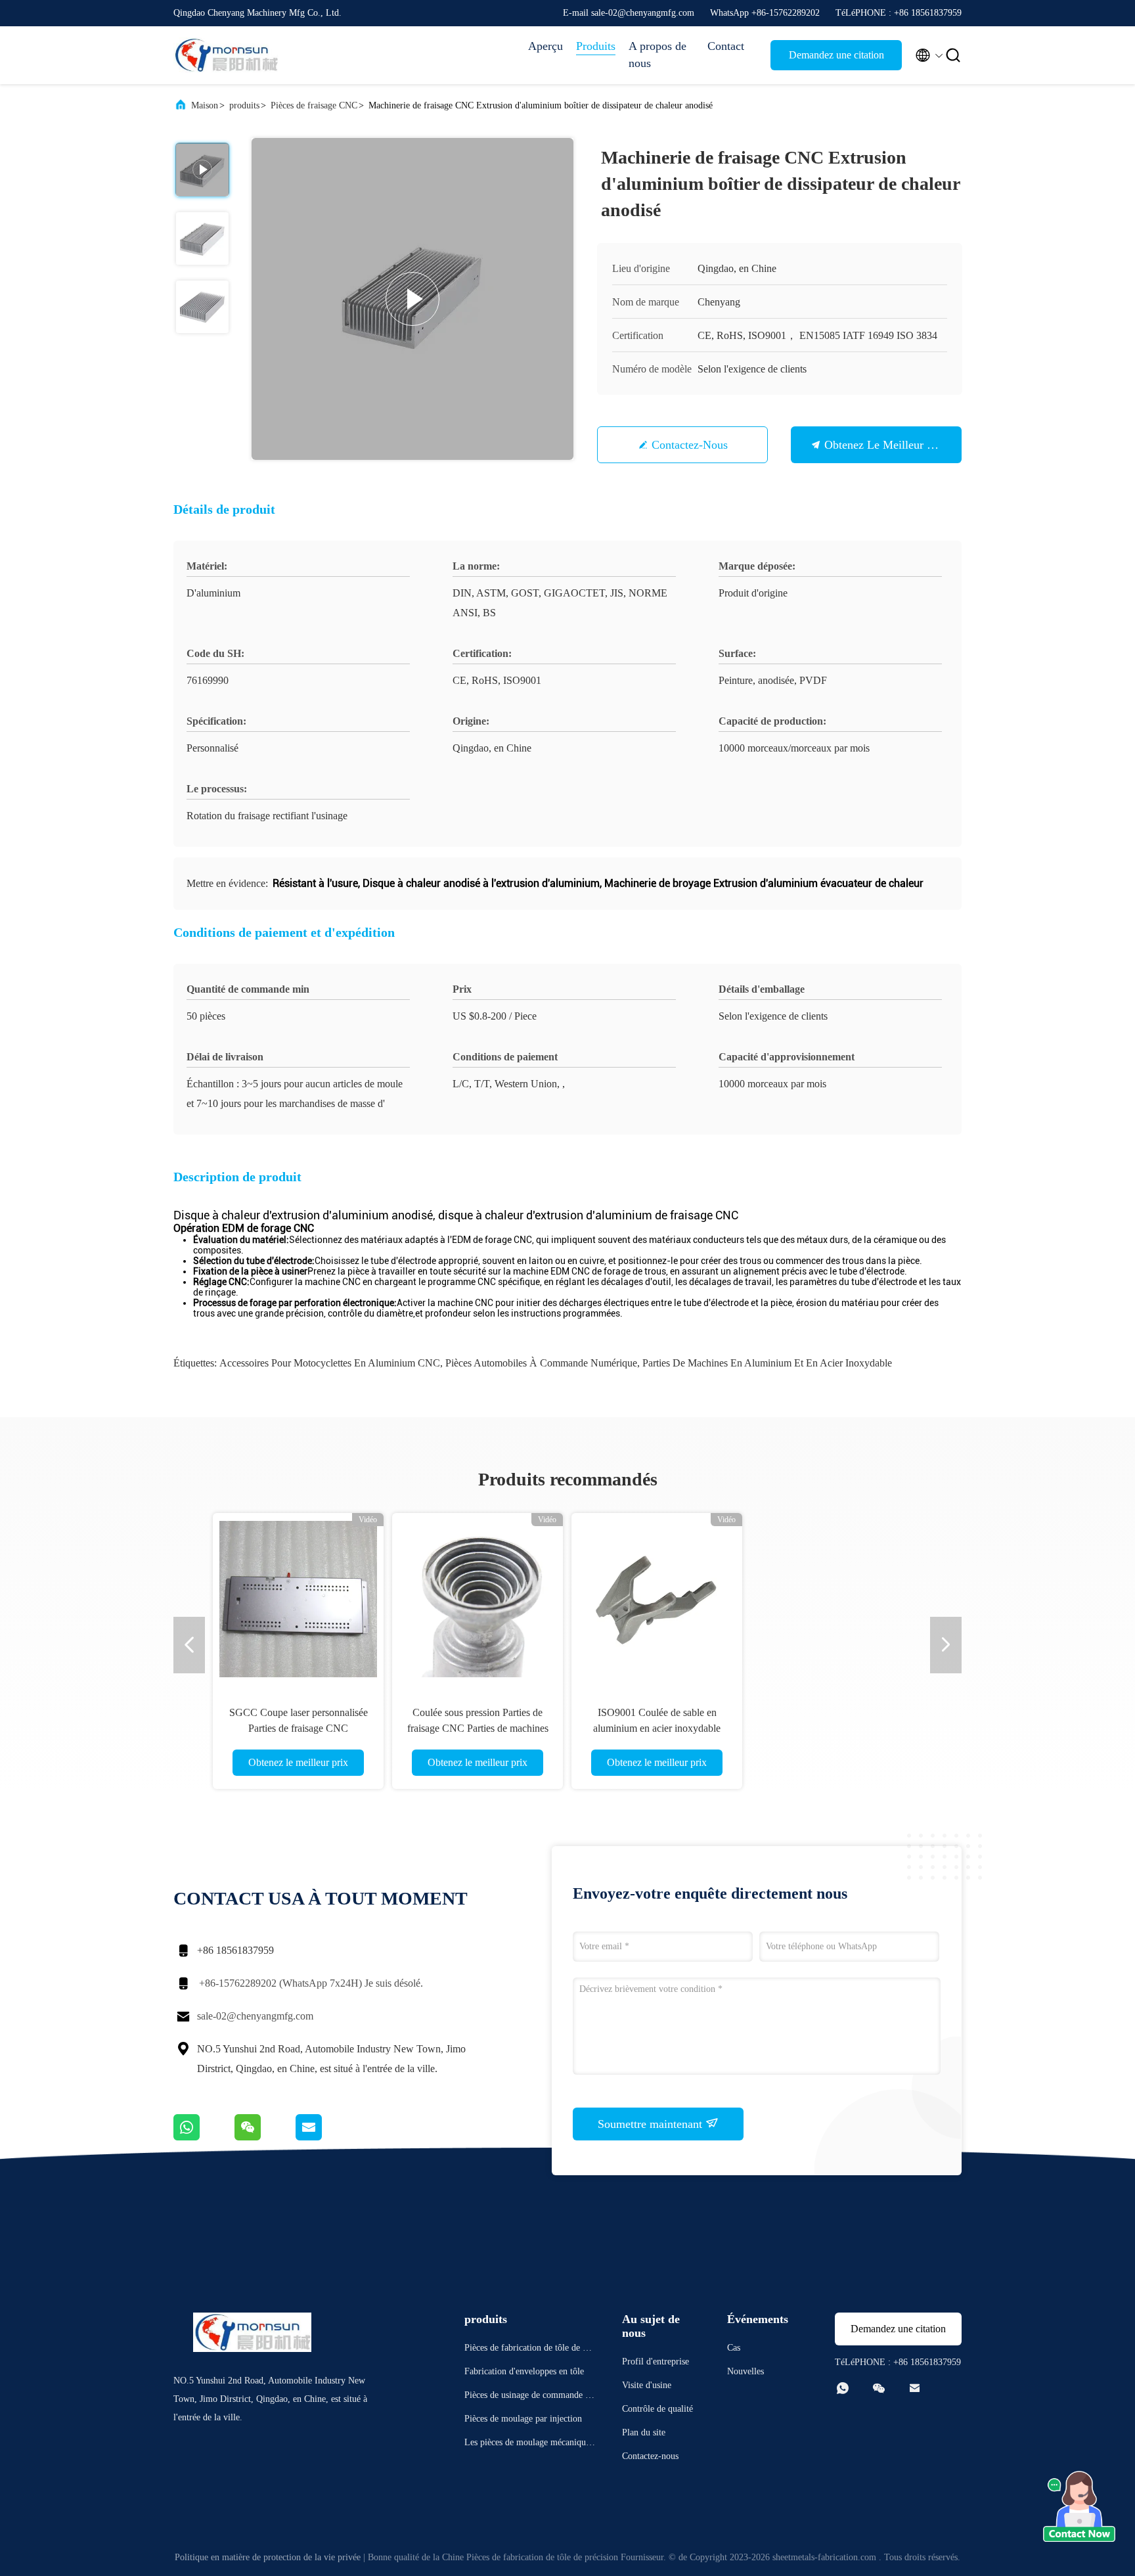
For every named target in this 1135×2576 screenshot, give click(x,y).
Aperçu (545, 46)
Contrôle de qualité (657, 2409)
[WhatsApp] (204, 2137)
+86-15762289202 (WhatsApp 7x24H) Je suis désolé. (311, 1983)
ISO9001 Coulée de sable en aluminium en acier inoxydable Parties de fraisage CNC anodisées (657, 1728)
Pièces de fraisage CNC (314, 105)
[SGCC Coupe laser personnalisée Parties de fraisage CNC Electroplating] (298, 1598)
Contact (726, 46)
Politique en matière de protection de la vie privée (268, 2557)
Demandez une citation (836, 55)
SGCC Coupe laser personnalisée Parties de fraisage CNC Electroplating (299, 1728)
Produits (596, 46)
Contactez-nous (690, 445)
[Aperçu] (226, 55)
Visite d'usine (647, 2385)
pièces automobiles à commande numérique (541, 1363)
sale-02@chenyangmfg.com (255, 2016)
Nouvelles (746, 2371)
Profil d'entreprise (656, 2361)
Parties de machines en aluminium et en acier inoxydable (767, 1363)
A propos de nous (657, 55)
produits (244, 105)
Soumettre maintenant (652, 2124)
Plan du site (644, 2432)
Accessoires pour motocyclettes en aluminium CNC (330, 1363)
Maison (205, 105)
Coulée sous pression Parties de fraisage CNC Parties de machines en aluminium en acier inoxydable (478, 1728)
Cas (734, 2348)
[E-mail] (325, 2137)
